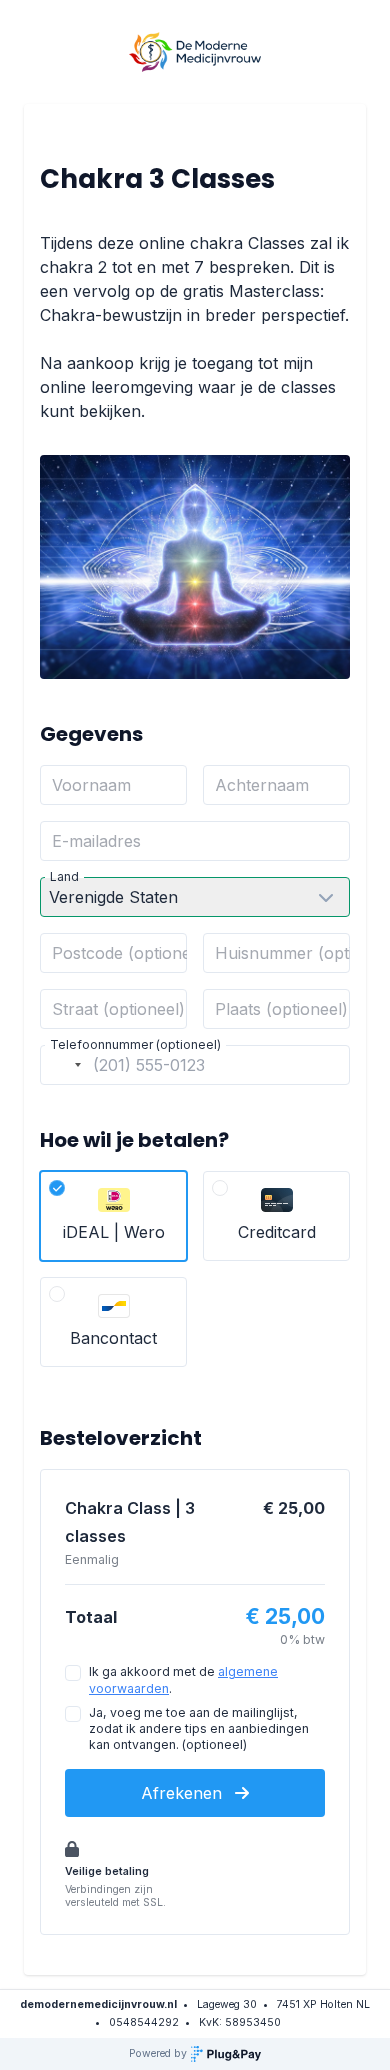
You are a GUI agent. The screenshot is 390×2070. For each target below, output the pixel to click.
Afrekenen (184, 1793)
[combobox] (64, 1065)
